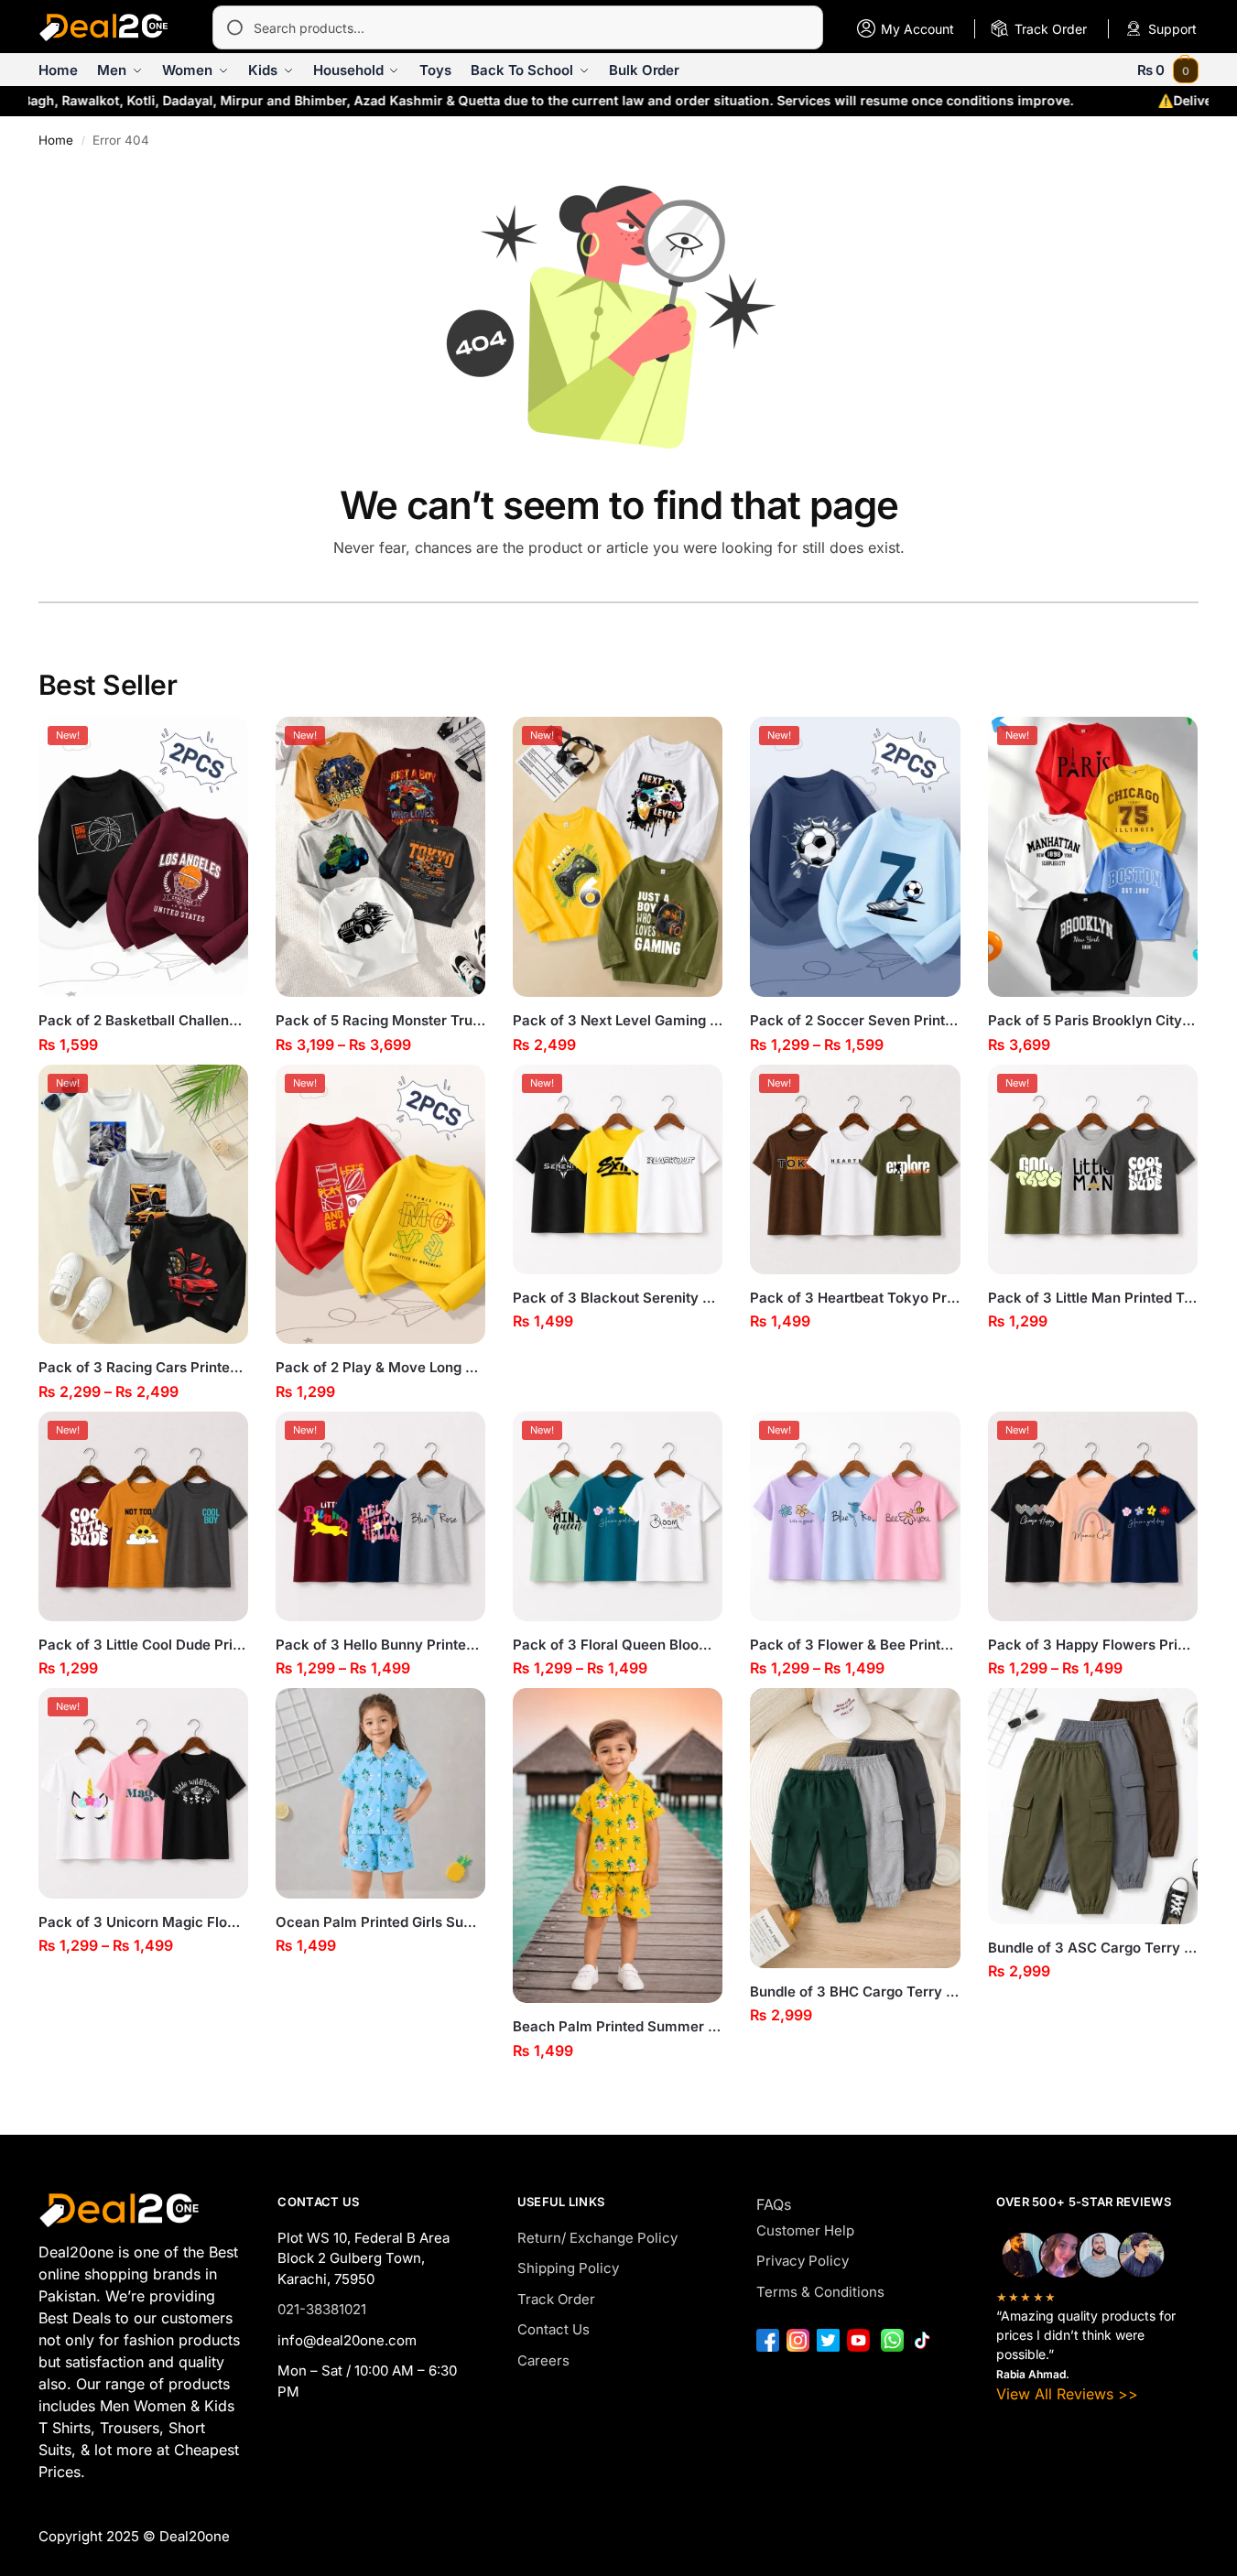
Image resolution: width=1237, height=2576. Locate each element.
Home (56, 140)
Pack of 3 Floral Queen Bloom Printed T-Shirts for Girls (618, 1645)
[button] (1168, 70)
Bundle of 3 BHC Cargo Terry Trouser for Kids (855, 1992)
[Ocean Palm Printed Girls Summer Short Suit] (380, 1793)
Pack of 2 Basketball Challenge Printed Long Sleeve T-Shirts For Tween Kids (143, 1020)
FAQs (774, 2204)
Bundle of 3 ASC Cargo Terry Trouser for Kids (1093, 1948)
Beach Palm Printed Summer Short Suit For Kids (618, 2026)
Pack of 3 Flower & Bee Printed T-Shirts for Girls (855, 1645)
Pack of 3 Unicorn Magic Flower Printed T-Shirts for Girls (143, 1922)
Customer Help (805, 2230)
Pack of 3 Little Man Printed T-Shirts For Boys (1093, 1298)
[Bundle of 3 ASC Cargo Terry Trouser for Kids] (1093, 1806)
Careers (543, 2360)
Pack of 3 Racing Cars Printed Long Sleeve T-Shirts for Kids (143, 1367)
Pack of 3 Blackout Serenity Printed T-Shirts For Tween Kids (618, 1298)
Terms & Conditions (820, 2292)
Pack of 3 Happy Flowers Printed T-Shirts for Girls (1093, 1645)
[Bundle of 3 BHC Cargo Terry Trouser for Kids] (855, 1828)
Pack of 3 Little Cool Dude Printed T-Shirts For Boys (143, 1645)
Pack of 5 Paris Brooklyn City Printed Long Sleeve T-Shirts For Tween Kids (1093, 1020)
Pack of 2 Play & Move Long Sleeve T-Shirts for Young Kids (380, 1367)
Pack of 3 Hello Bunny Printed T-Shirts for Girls (380, 1645)
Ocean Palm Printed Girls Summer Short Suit (380, 1922)
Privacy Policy (803, 2261)
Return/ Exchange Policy (597, 2238)
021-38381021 (322, 2309)
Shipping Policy (568, 2268)
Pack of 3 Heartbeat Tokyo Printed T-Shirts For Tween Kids (855, 1298)
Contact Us (553, 2329)
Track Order (556, 2299)
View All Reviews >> (1067, 2394)
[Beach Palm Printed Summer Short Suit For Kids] (618, 1845)
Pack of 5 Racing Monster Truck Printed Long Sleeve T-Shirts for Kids (380, 1020)
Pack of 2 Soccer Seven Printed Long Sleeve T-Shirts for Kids (855, 1020)
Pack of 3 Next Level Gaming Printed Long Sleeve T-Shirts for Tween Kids (618, 1020)
